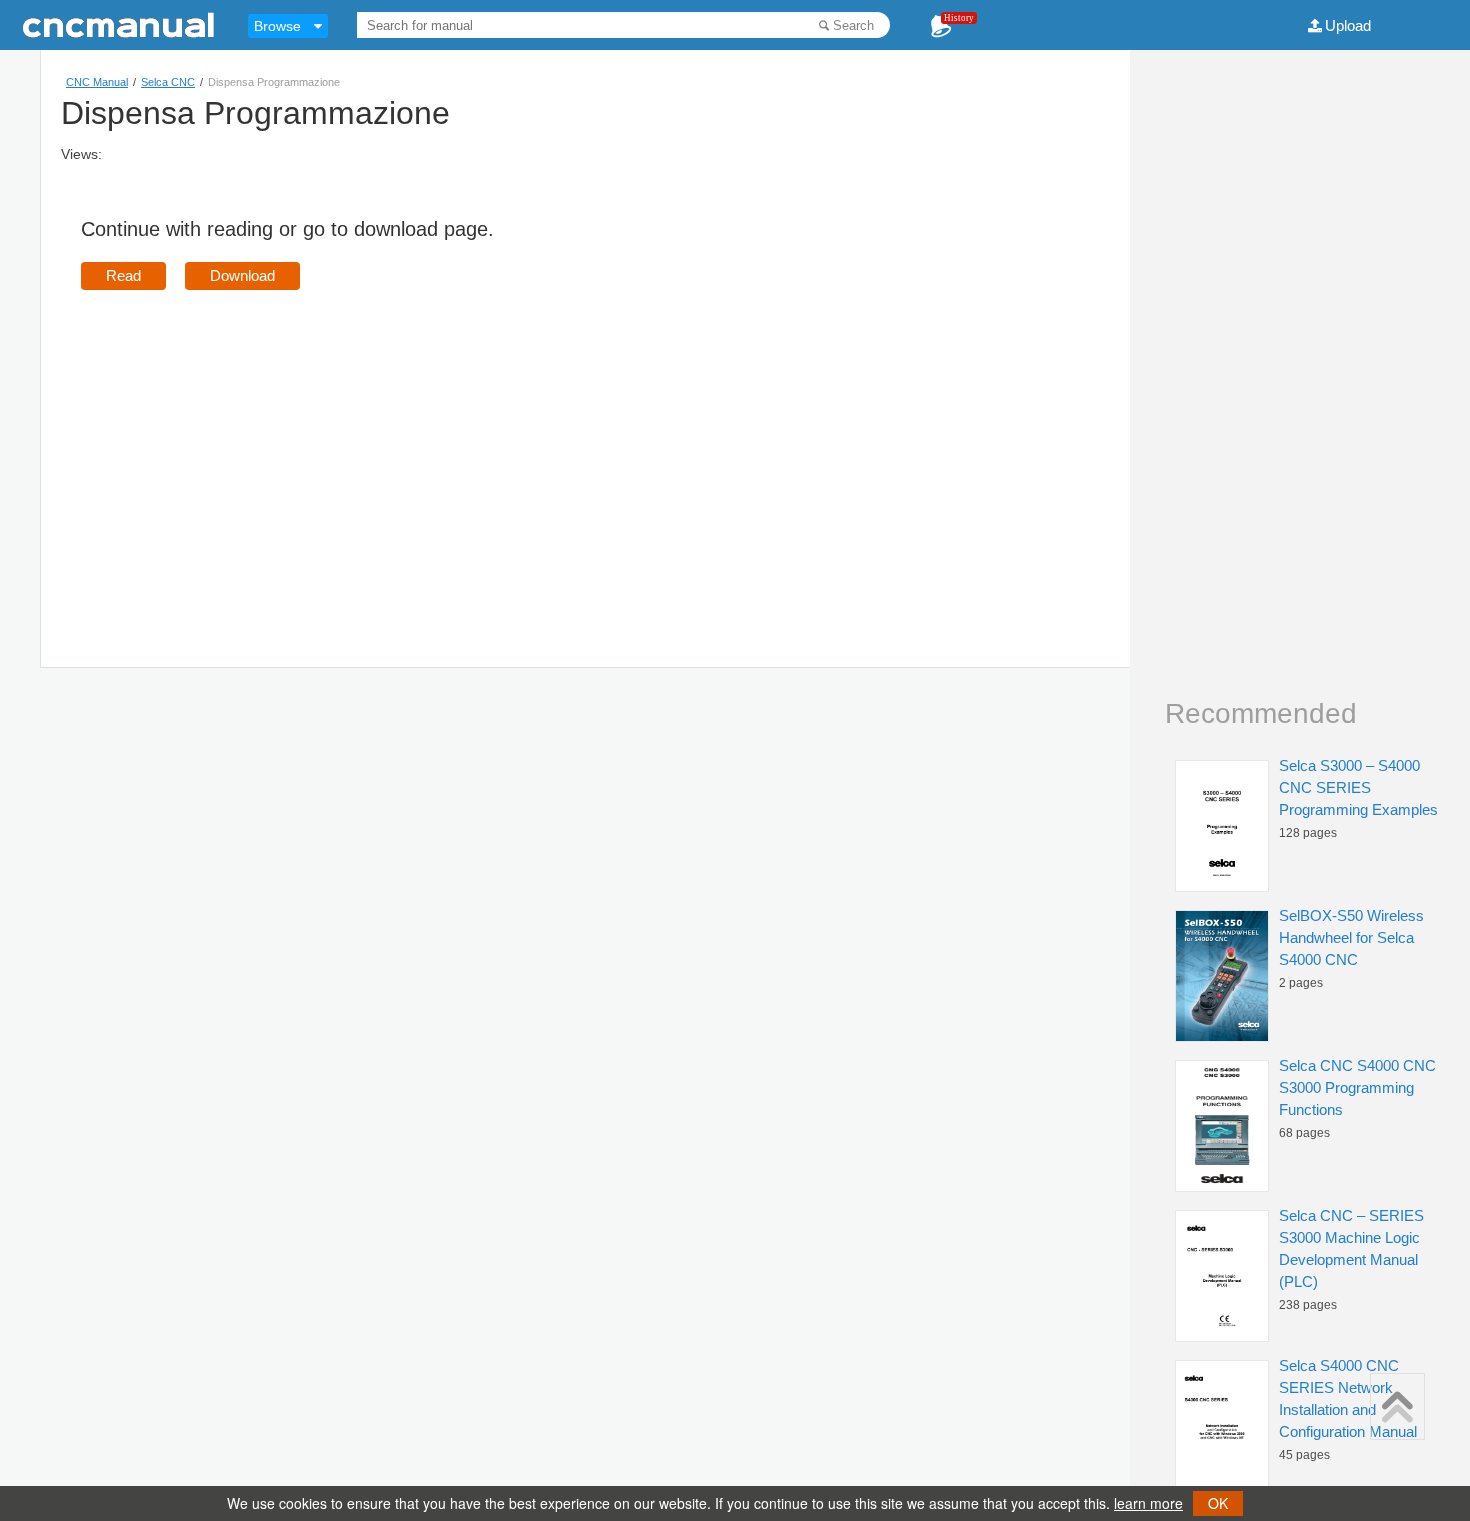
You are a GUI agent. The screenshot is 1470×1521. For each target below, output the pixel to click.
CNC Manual (97, 82)
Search (853, 25)
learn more (1148, 1503)
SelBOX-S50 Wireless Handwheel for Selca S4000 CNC (1351, 937)
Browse (277, 26)
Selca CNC (168, 82)
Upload (1348, 25)
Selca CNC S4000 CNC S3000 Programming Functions (1357, 1087)
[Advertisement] (249, 450)
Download (242, 275)
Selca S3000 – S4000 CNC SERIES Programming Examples (1358, 787)
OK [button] (1218, 1503)
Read (123, 275)
